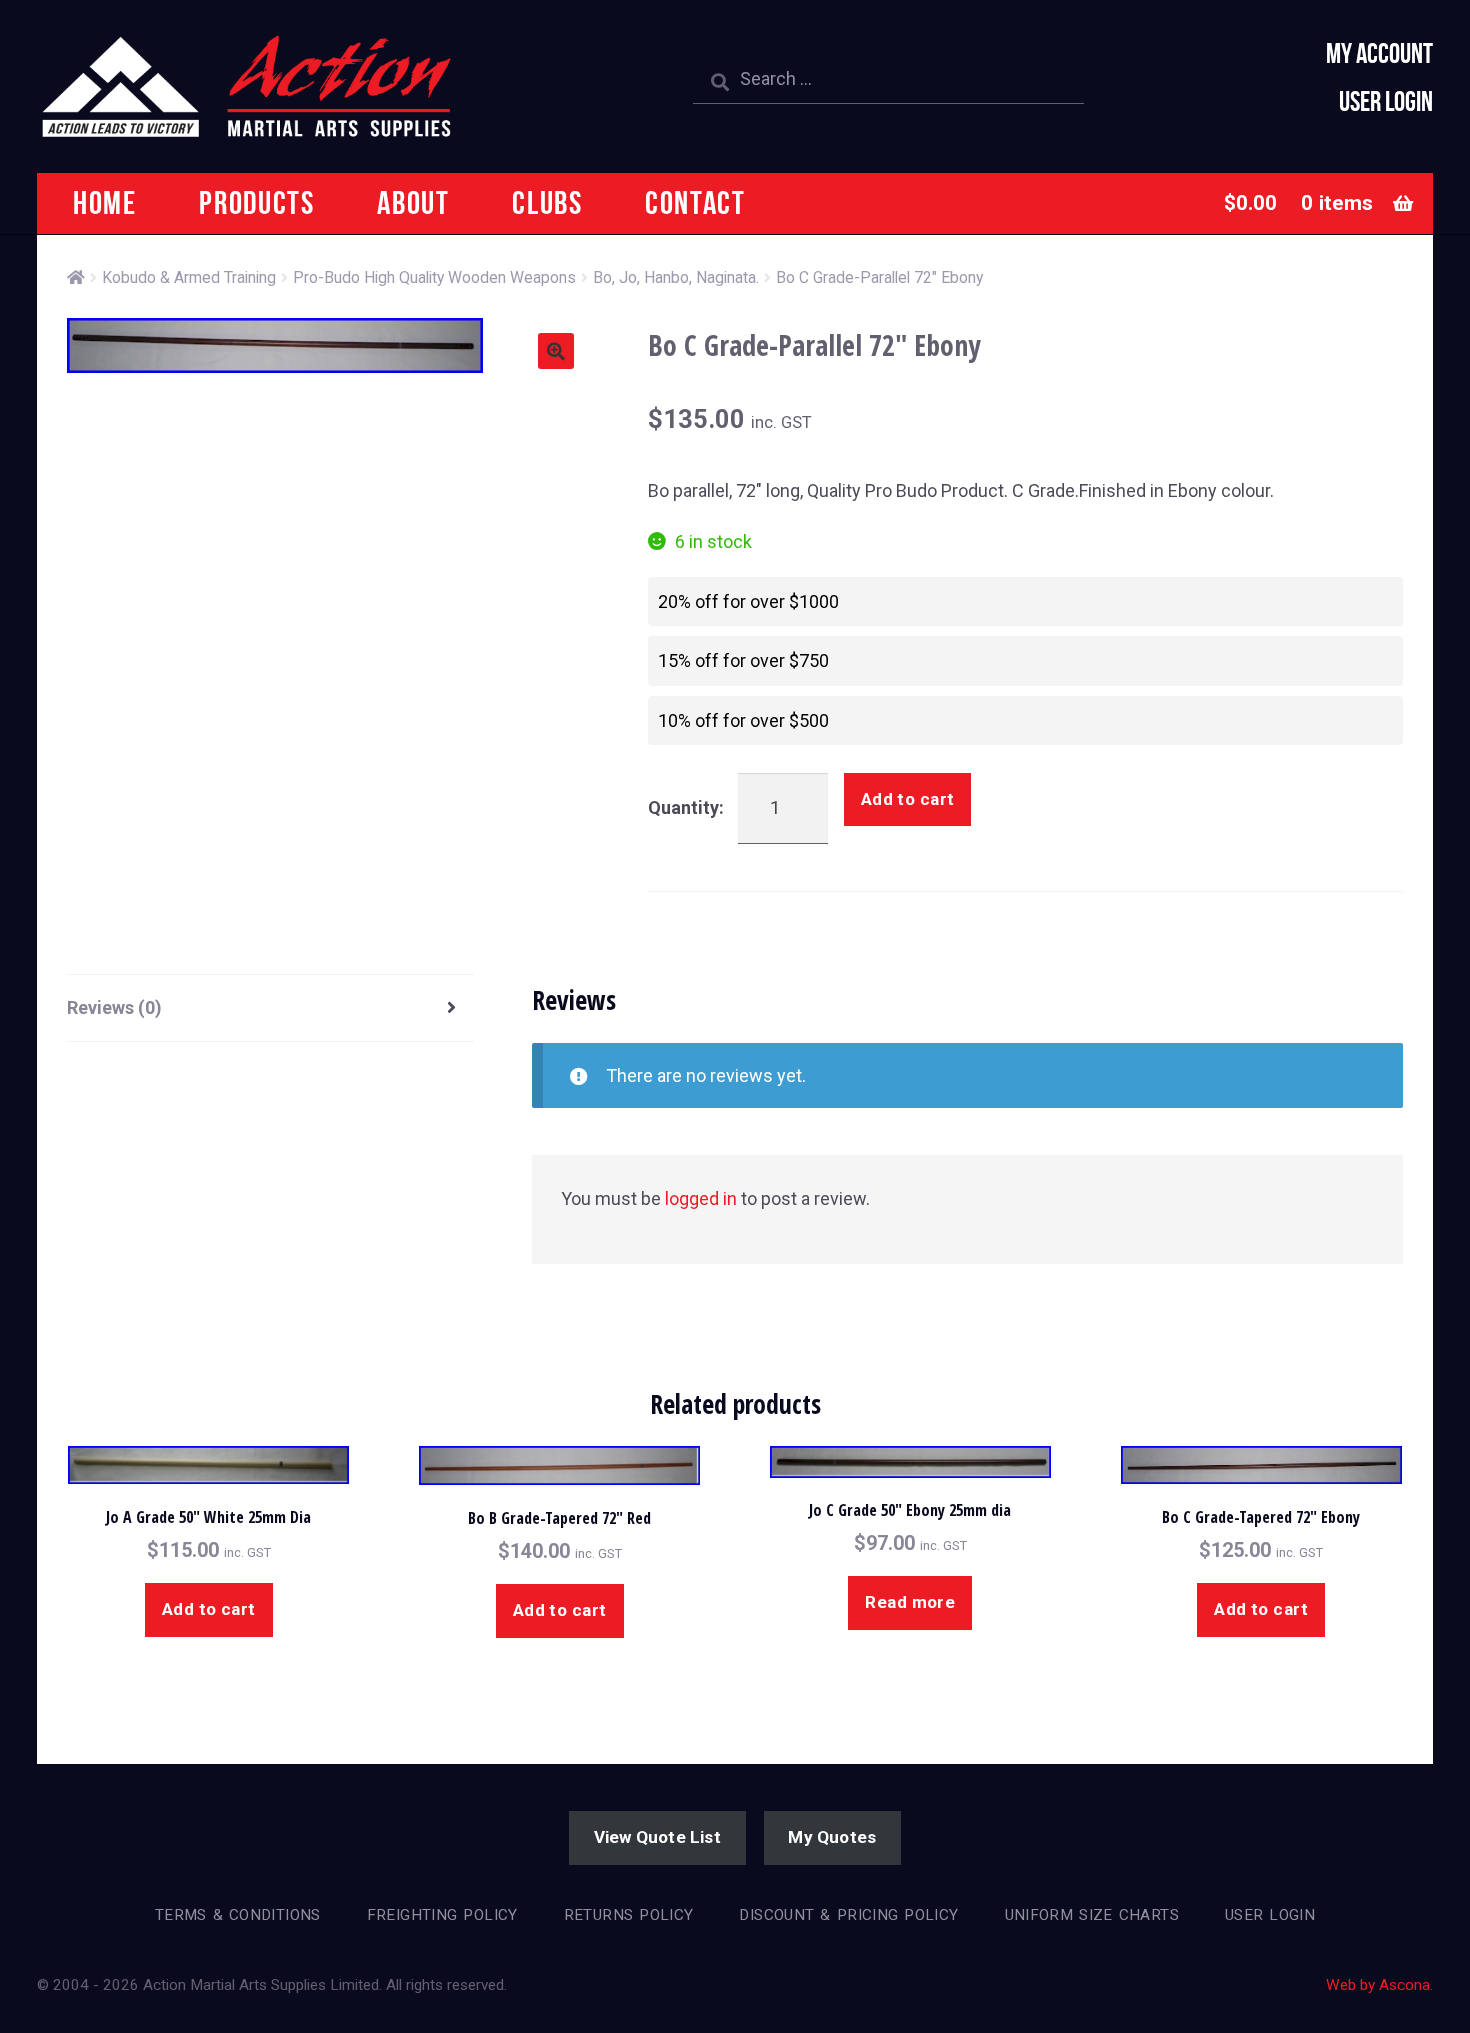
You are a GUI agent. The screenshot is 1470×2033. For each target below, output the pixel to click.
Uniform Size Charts (1092, 1915)
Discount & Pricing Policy (848, 1915)
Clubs (547, 202)
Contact (695, 202)
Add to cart (908, 799)
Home (105, 202)
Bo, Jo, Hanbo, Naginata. (676, 277)
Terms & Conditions (238, 1915)
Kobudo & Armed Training (189, 277)
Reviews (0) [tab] (114, 1007)
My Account (1379, 53)
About (413, 202)
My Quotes (832, 1837)
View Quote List (657, 1837)
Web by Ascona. (1379, 1985)
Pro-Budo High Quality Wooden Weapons (434, 277)
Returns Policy (629, 1915)
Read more (910, 1602)
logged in (701, 1198)
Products (256, 202)
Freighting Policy (442, 1915)
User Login (1386, 101)
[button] (556, 351)
